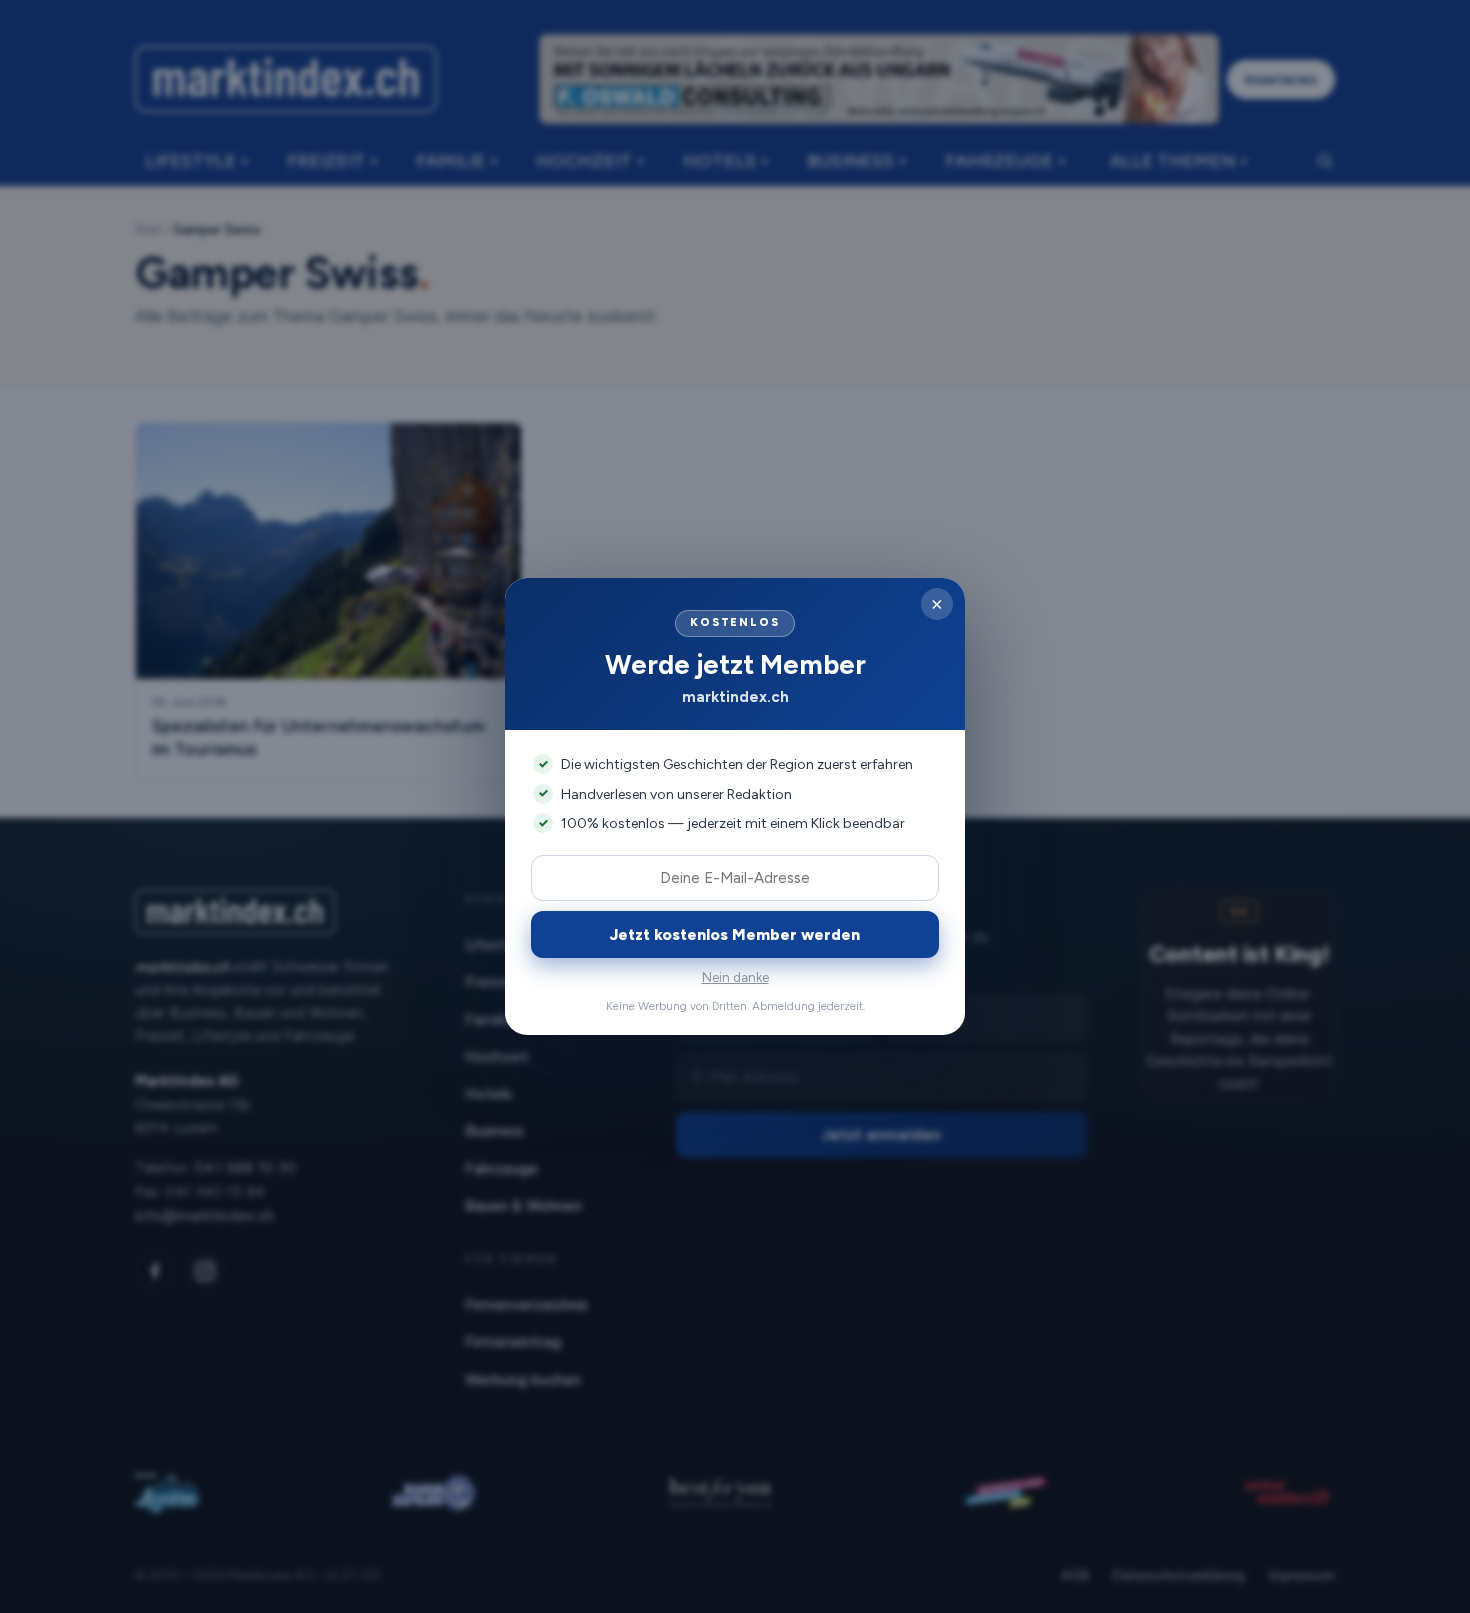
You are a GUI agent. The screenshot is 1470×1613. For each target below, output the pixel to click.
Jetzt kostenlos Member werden (735, 934)
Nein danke (735, 977)
